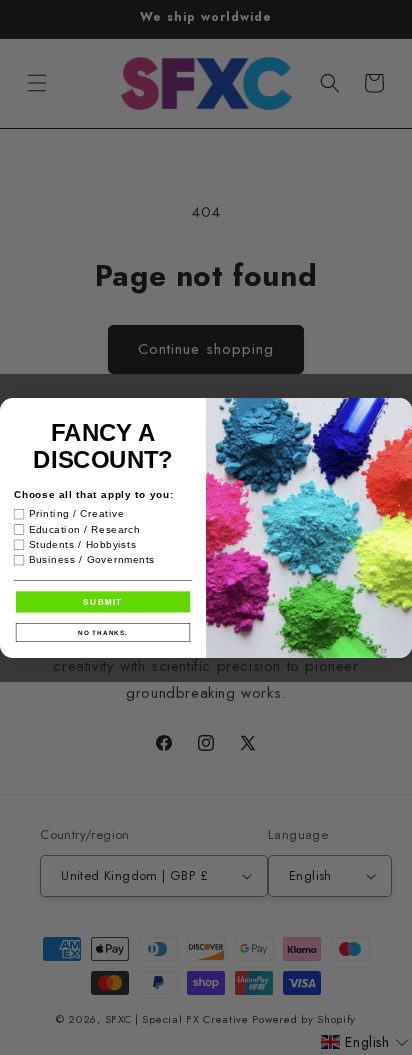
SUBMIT (102, 601)
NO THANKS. (103, 631)
